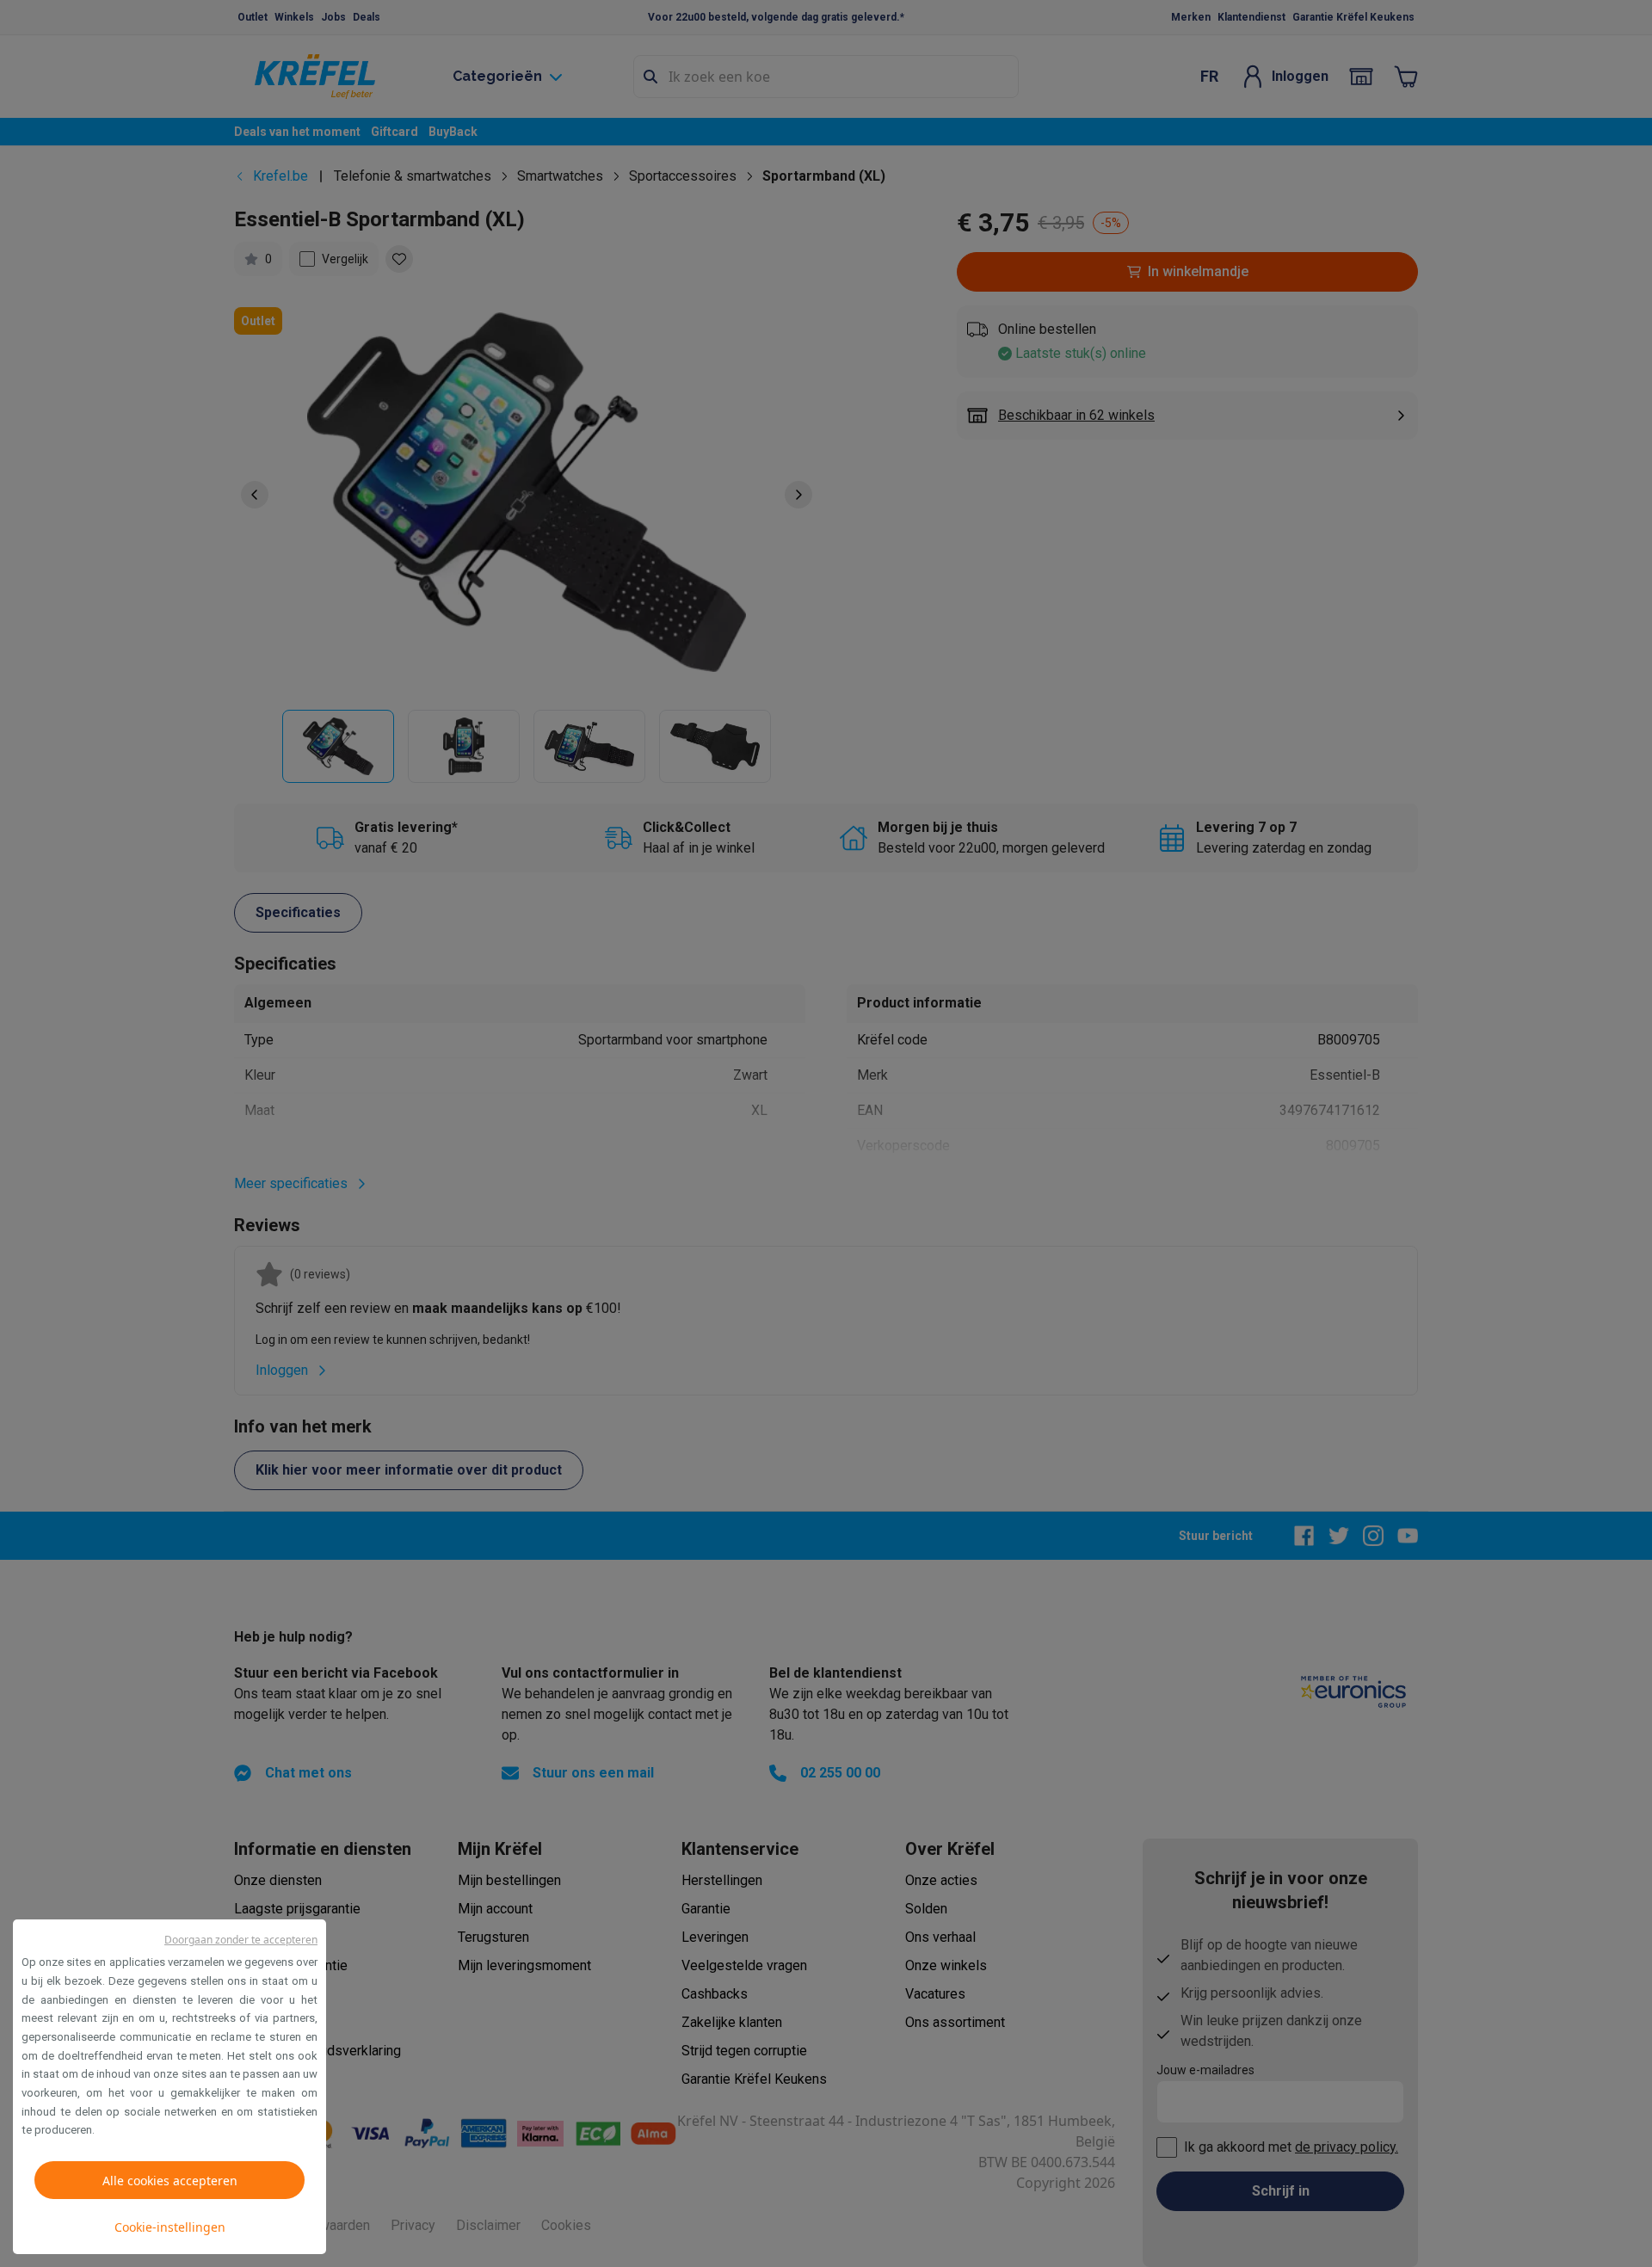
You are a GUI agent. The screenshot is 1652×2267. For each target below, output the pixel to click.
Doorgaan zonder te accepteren (241, 1940)
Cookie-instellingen (170, 2227)
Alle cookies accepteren (170, 2181)
